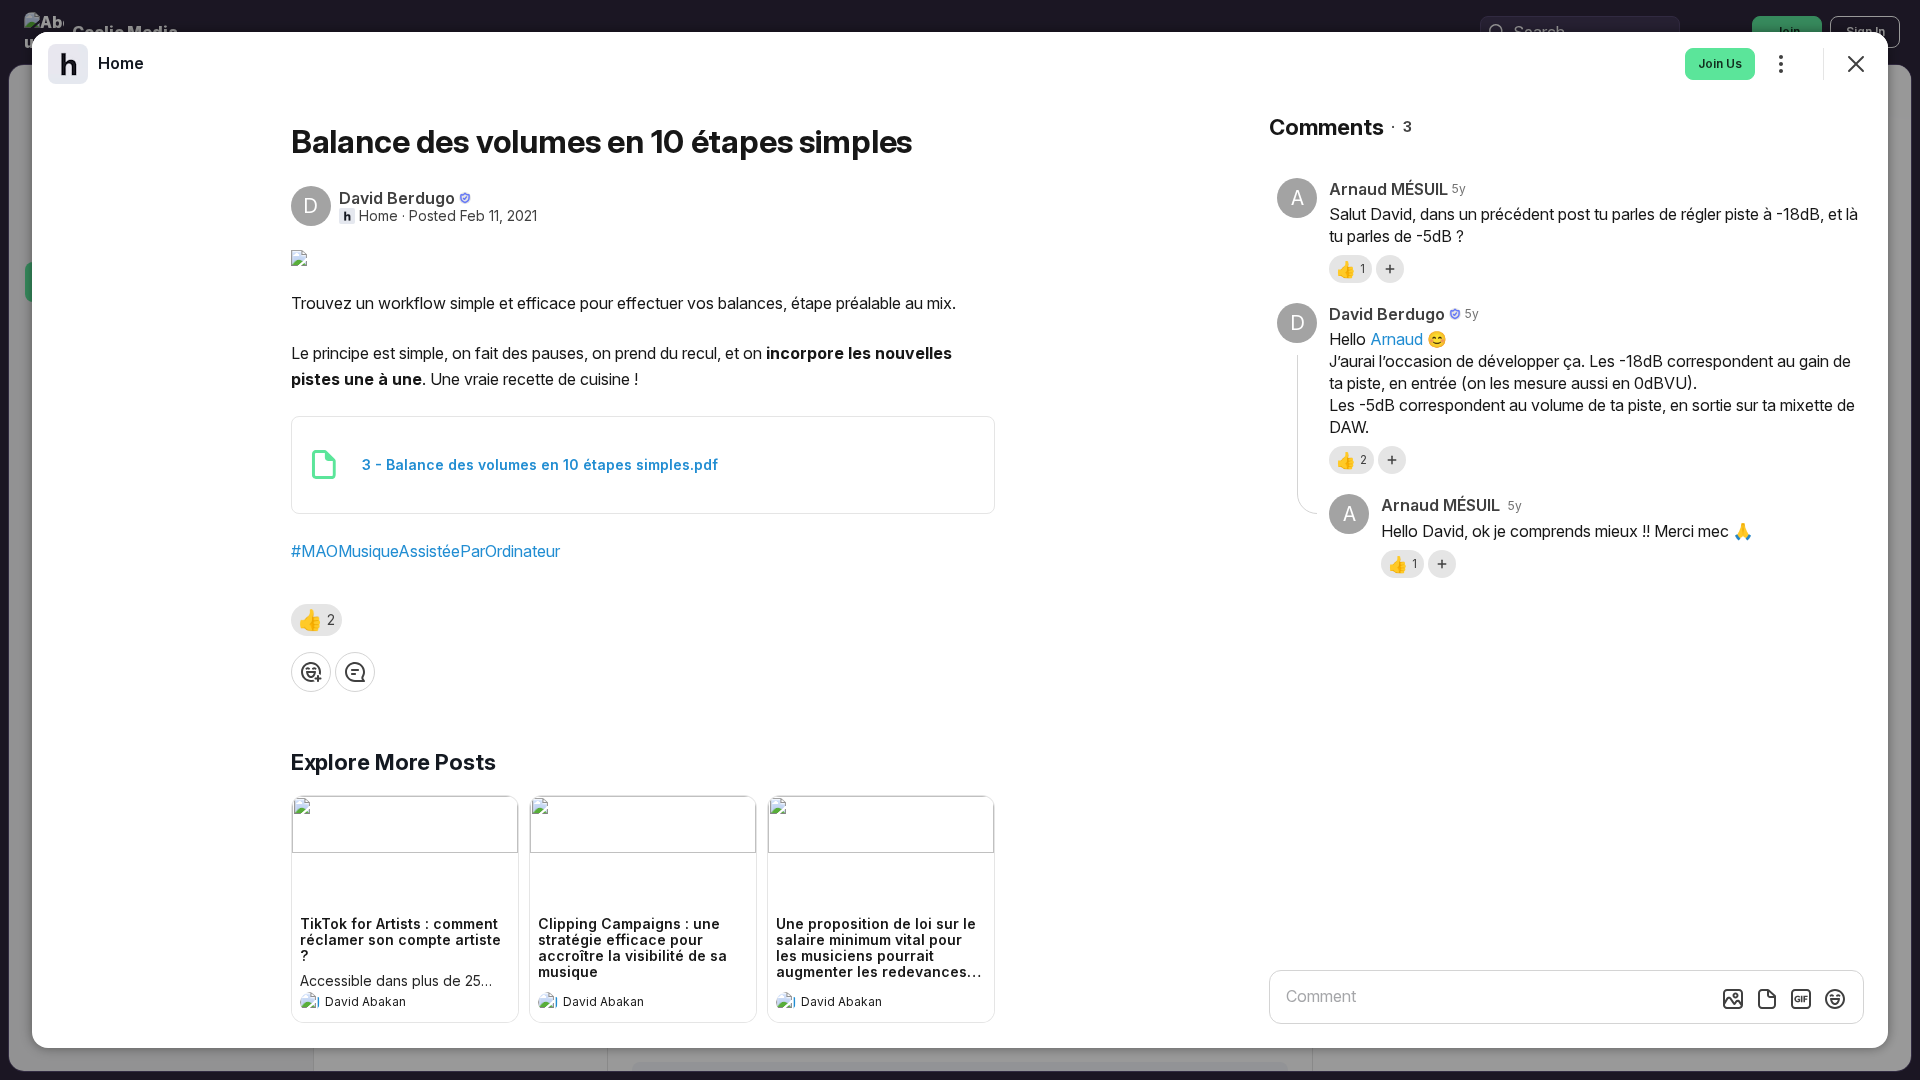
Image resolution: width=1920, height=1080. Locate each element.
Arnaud (1396, 339)
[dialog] (960, 540)
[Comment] (355, 672)
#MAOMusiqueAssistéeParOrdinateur (425, 551)
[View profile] (310, 1002)
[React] (311, 672)
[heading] (385, 1004)
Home (378, 216)
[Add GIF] (1801, 999)
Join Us (1720, 63)
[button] (316, 620)
